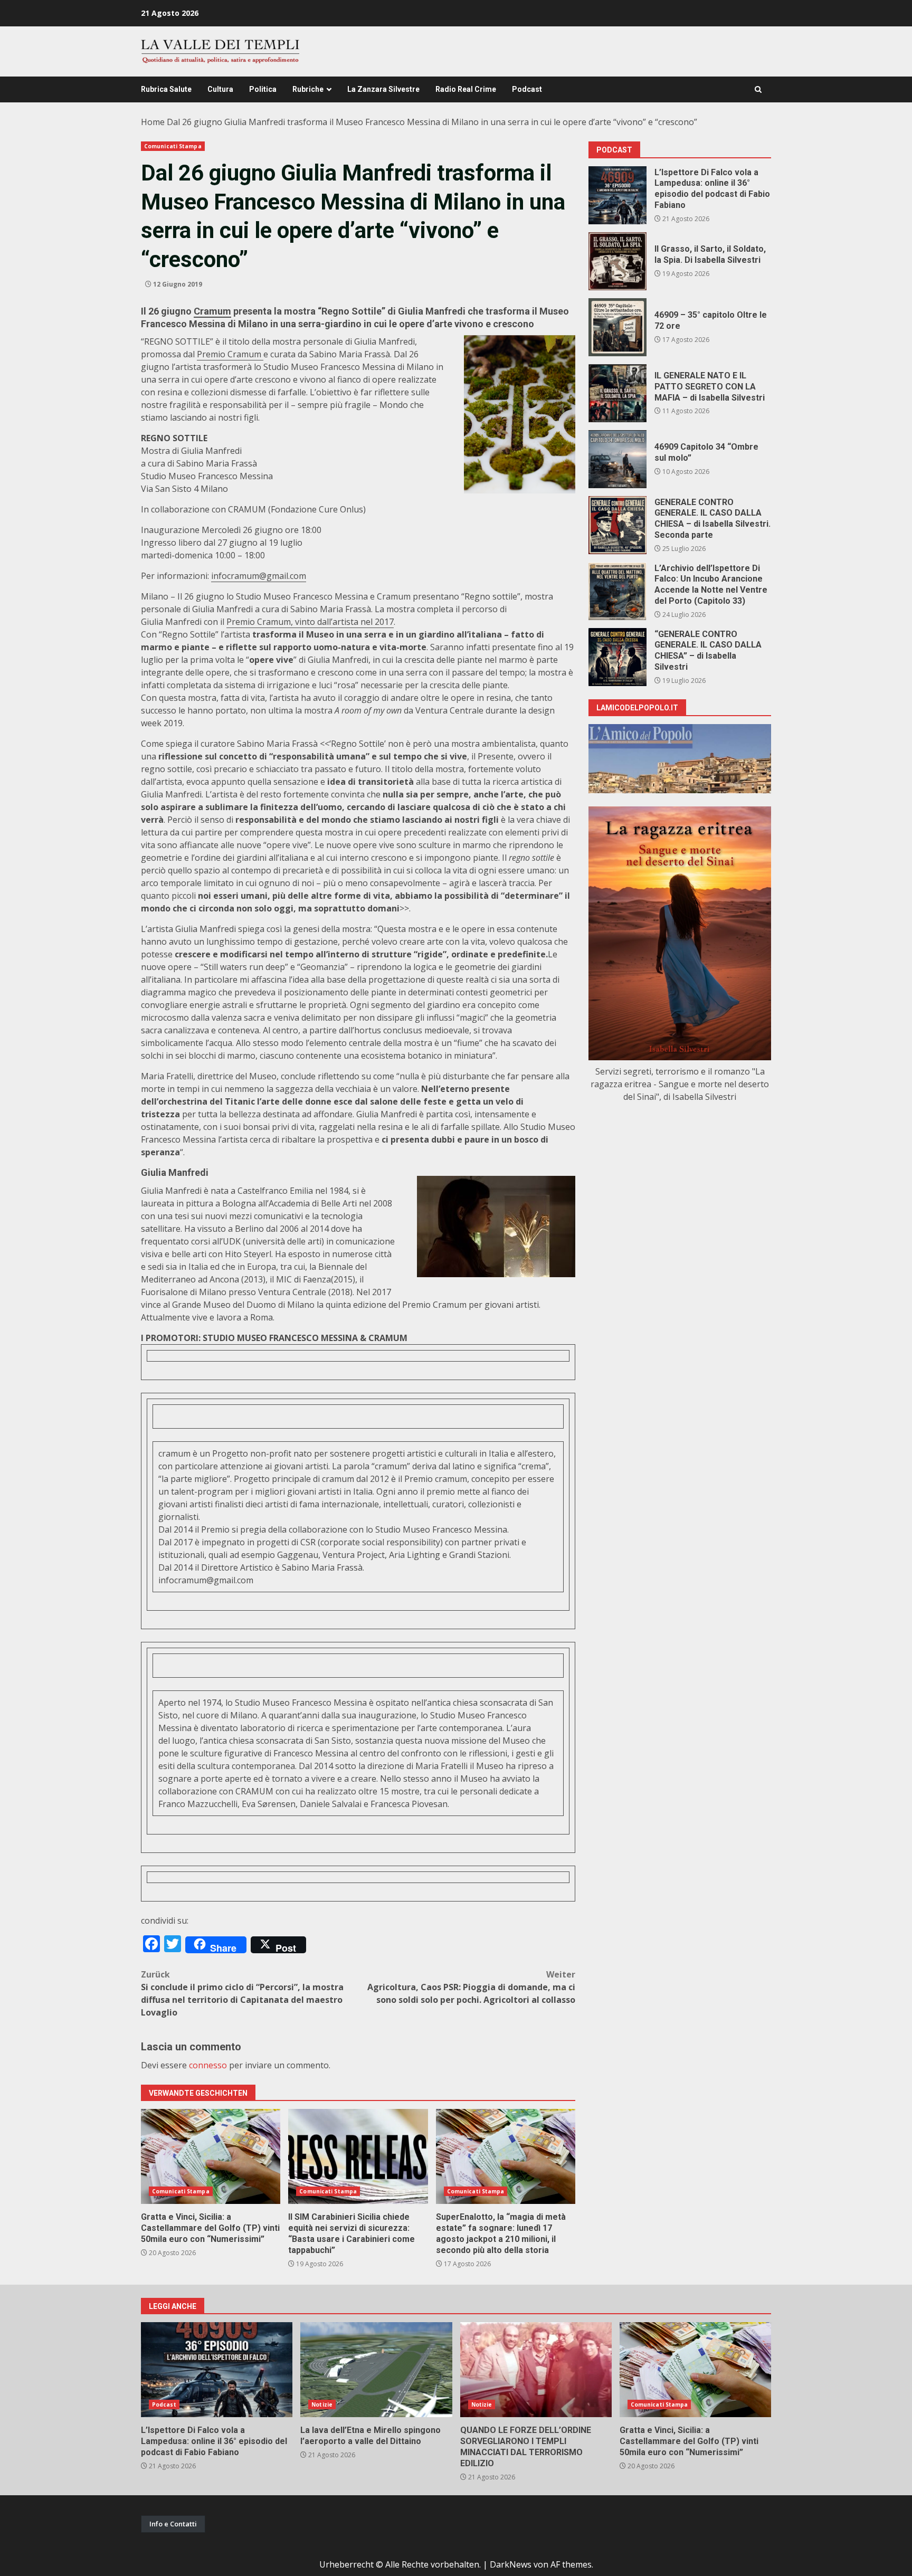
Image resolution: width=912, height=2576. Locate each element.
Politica (263, 89)
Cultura (220, 89)
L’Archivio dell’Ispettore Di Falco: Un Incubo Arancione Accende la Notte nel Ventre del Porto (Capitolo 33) (617, 591)
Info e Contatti (173, 2524)
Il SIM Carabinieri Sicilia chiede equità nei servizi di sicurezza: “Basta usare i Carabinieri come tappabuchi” (358, 2156)
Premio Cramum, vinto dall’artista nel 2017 (310, 622)
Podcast (527, 89)
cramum (174, 1453)
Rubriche (308, 89)
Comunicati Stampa (173, 146)
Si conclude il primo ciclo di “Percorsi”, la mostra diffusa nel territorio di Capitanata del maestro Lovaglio (242, 1993)
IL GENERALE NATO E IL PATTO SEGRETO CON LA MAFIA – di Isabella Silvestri (617, 393)
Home (153, 122)
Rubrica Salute (166, 89)
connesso (208, 2065)
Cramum (212, 311)
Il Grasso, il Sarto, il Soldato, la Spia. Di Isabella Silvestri (617, 261)
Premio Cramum (230, 354)
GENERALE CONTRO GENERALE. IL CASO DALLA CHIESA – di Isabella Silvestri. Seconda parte (617, 525)
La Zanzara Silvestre (383, 89)
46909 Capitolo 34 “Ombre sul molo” (617, 459)
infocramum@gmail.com (259, 576)
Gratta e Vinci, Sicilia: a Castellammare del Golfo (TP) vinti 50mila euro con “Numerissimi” (211, 2156)
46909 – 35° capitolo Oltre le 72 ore (617, 327)
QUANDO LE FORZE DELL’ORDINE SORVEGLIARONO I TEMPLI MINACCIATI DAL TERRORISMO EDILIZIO (536, 2370)
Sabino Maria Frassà (322, 1567)
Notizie (322, 2404)
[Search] (758, 89)
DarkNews (511, 2564)
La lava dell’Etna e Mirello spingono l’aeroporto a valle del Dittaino (376, 2370)
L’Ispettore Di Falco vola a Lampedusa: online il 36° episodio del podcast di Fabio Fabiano (617, 195)
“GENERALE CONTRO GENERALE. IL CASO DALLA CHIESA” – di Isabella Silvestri (617, 657)
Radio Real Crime (466, 89)
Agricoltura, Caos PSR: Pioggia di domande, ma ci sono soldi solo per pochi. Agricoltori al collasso (471, 1987)
